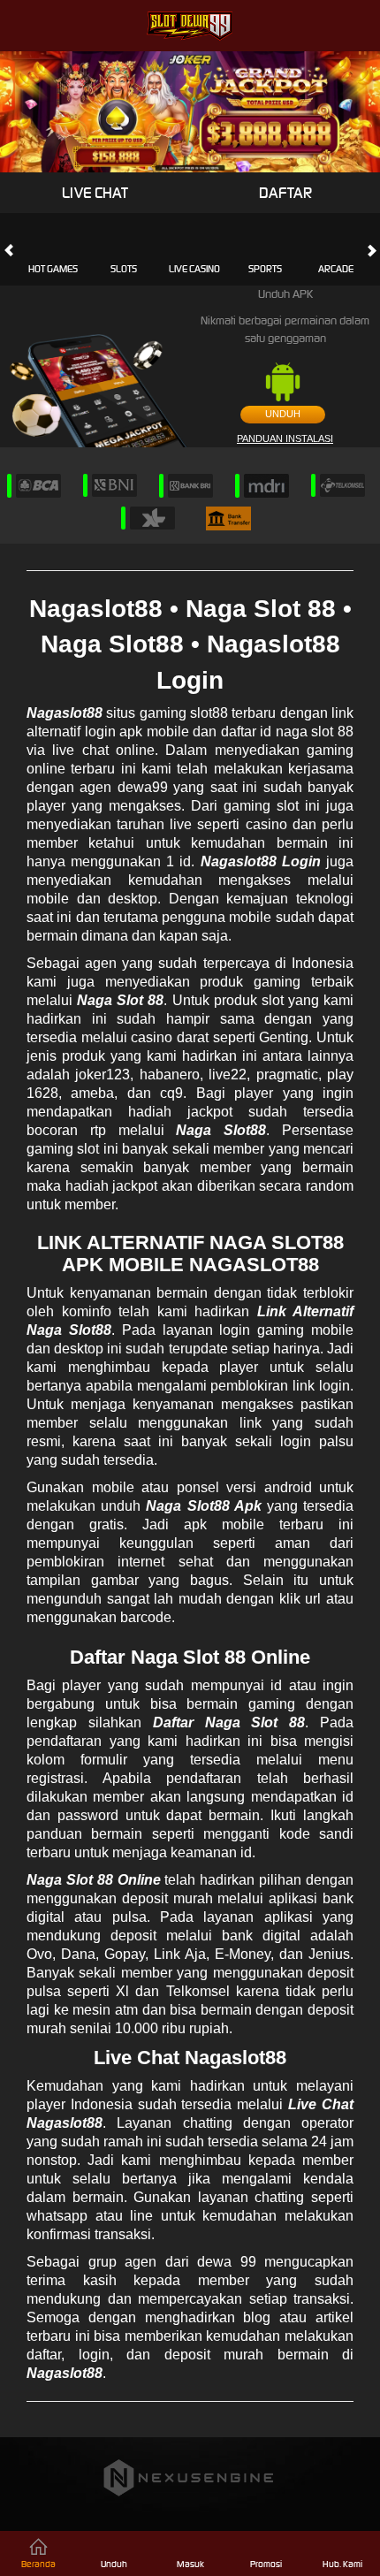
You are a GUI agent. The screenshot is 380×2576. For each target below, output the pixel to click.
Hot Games (53, 269)
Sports (265, 269)
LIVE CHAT (95, 193)
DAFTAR (285, 193)
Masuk (190, 2564)
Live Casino (194, 269)
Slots (124, 269)
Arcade (336, 269)
